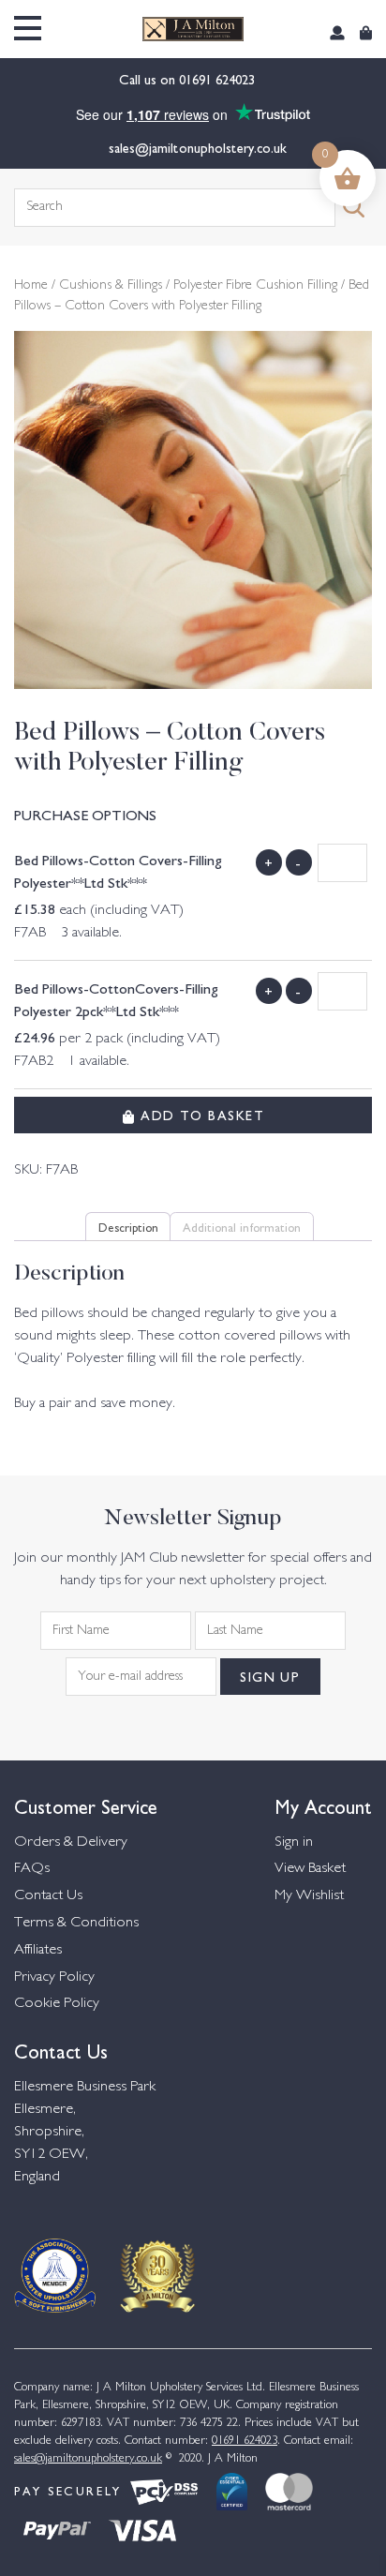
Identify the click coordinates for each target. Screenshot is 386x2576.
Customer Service (86, 1805)
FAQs (32, 1869)
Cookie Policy (57, 2004)
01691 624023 (219, 79)
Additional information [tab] (242, 1226)
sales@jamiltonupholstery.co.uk (198, 147)
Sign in (294, 1842)
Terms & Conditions (76, 1923)
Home (31, 286)
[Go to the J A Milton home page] (193, 30)
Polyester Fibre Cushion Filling (255, 286)
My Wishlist (309, 1896)
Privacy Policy (54, 1977)
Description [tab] (128, 1226)
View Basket (310, 1869)
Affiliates (38, 1950)
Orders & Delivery (71, 1842)
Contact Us (48, 1896)
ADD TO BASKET (200, 1115)
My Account (323, 1805)
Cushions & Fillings (111, 286)
